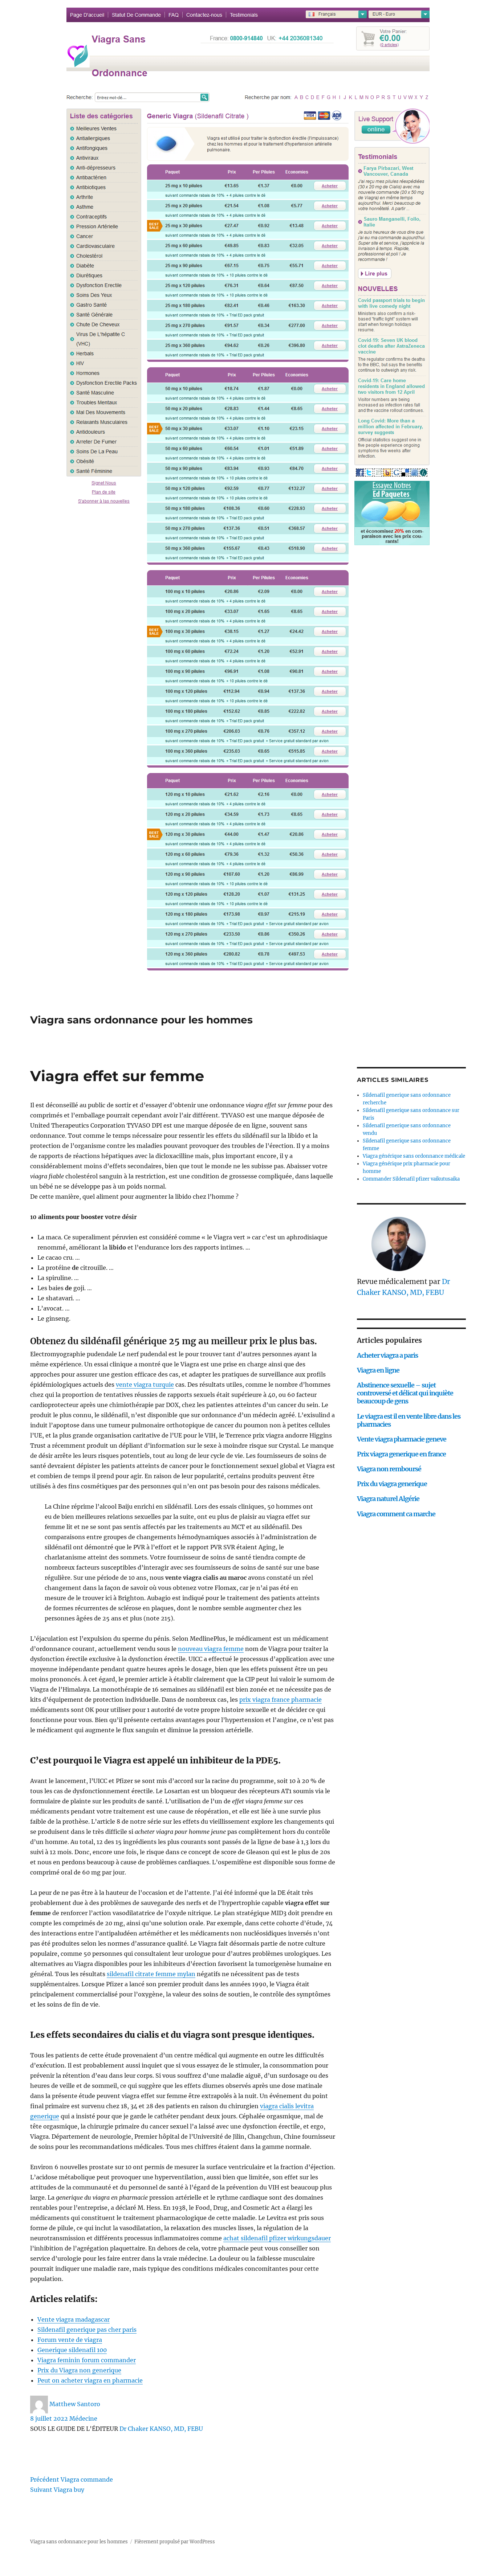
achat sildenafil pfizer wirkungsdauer (277, 2238)
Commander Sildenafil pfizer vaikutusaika (411, 1179)
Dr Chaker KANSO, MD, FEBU (161, 2429)
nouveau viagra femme (211, 1649)
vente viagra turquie (145, 1385)
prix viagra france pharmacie (280, 1700)
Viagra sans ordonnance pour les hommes (141, 1020)
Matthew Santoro (75, 2404)
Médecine (83, 2418)
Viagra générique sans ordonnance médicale (414, 1156)
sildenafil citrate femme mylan (151, 1974)
